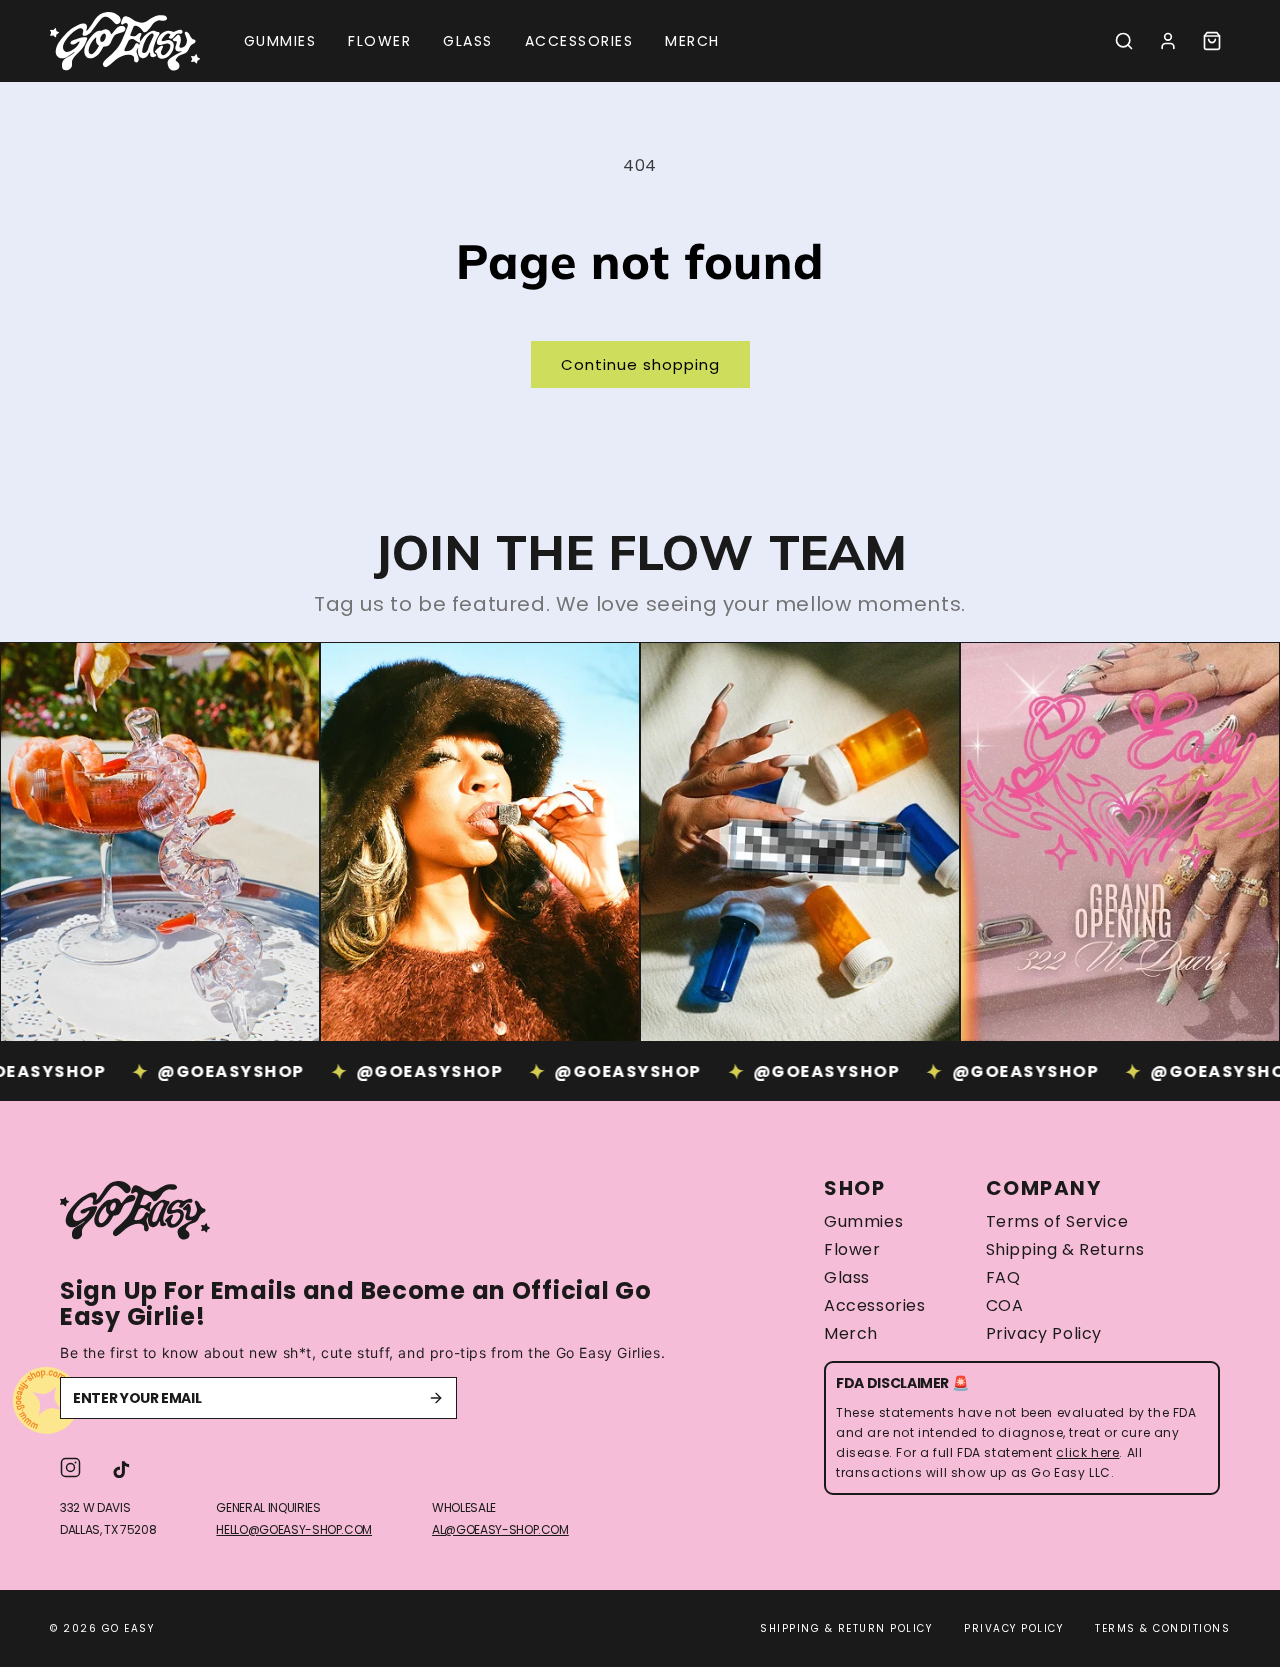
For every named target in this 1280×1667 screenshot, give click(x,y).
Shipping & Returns (1065, 1250)
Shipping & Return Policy (846, 1628)
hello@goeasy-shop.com (294, 1529)
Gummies (863, 1222)
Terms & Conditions (1162, 1628)
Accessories (875, 1306)
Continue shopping (640, 364)
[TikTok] (121, 1467)
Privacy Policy (1044, 1334)
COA (1005, 1306)
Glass (847, 1278)
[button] (1124, 41)
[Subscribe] (436, 1398)
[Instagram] (70, 1467)
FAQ (1003, 1278)
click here (1087, 1452)
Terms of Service (1057, 1222)
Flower (852, 1250)
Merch (851, 1334)
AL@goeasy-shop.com (500, 1529)
